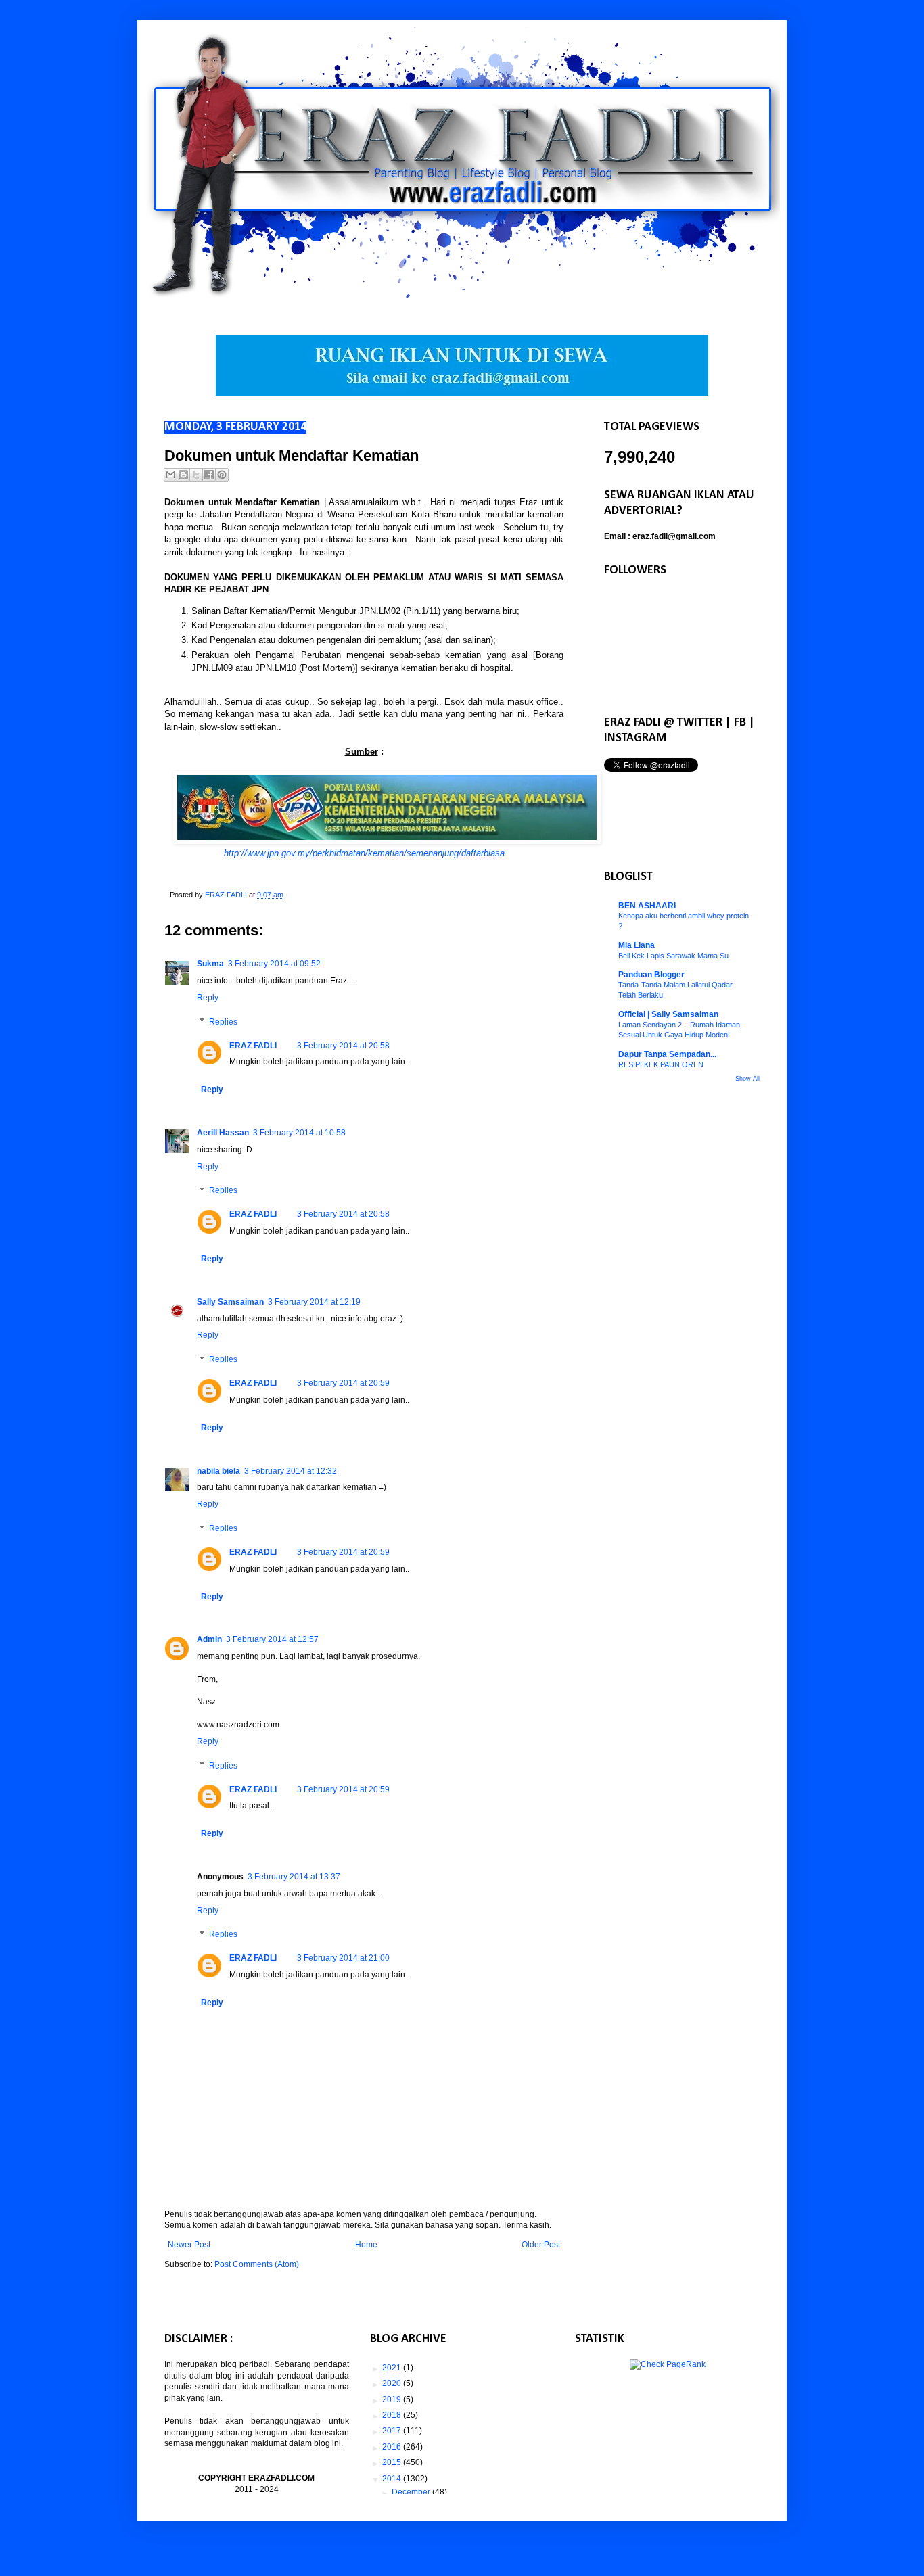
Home (366, 2245)
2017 (393, 2431)
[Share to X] (196, 475)
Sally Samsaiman (230, 1302)
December (412, 2492)
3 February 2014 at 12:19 (314, 1302)
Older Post (541, 2245)
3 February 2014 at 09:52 (274, 964)
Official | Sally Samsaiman (668, 1014)
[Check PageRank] (668, 2364)
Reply (208, 998)
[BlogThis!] (183, 475)
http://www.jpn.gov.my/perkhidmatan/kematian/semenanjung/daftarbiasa (364, 853)
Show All (747, 1079)
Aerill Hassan (223, 1133)
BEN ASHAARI (647, 906)
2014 (393, 2479)
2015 (393, 2462)
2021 (393, 2368)
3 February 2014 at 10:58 (299, 1133)
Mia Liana (637, 945)
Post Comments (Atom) (257, 2264)
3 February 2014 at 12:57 (272, 1639)
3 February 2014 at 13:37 (294, 1877)
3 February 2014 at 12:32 (291, 1471)
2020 (393, 2383)
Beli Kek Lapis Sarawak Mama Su (673, 956)
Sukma (210, 964)
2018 (393, 2415)
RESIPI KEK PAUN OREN (661, 1064)
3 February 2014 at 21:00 (343, 1958)
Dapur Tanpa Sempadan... (667, 1054)
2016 (393, 2447)
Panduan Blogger (651, 975)
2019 (393, 2399)
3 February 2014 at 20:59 (343, 1383)
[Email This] (170, 475)
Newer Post (189, 2245)
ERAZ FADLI (253, 1046)
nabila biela (218, 1471)
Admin (209, 1639)
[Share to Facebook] (209, 475)
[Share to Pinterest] (222, 475)
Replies (223, 1022)
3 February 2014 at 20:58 (343, 1046)
